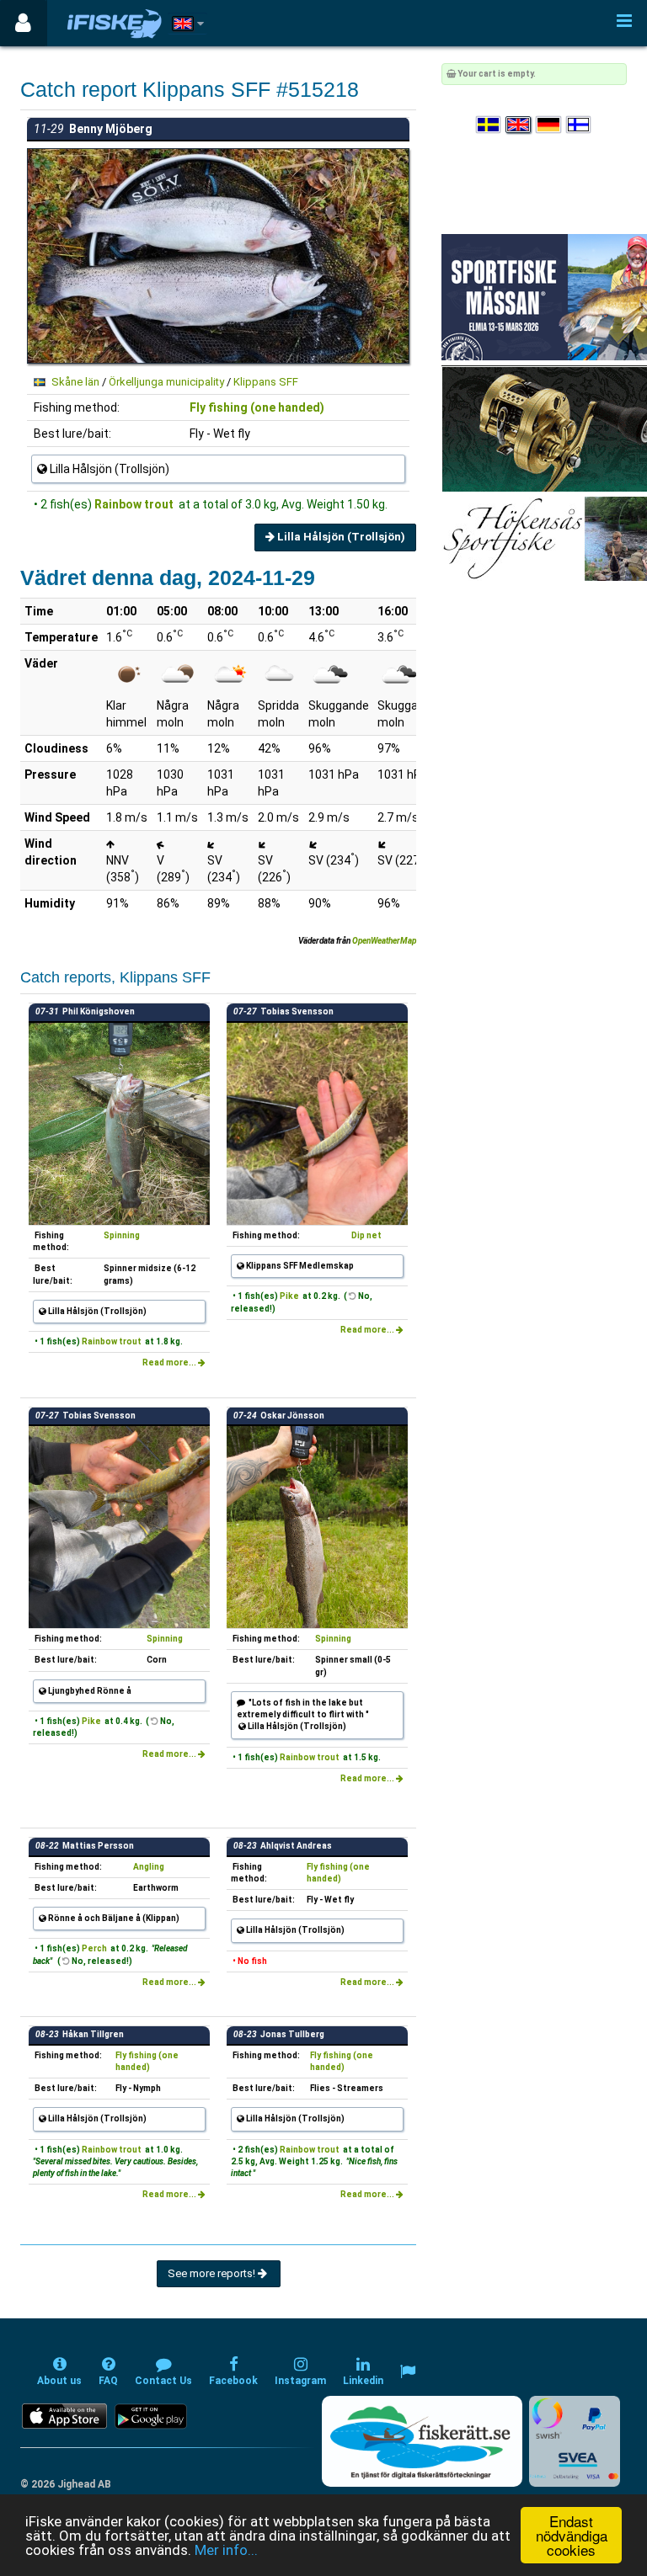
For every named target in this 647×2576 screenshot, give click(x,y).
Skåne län (75, 382)
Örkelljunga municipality (166, 382)
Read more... (170, 1363)
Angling (149, 1867)
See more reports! (213, 2273)
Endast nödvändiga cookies (572, 2535)
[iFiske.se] (115, 23)
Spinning (122, 1235)
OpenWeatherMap (384, 941)
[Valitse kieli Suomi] (580, 125)
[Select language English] (519, 125)
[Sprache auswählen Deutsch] (549, 125)
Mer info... (226, 2550)
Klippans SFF (266, 382)
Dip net (366, 1235)
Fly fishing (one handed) (257, 407)
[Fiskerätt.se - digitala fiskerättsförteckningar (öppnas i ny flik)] (422, 2441)
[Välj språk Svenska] (489, 125)
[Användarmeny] (23, 23)
